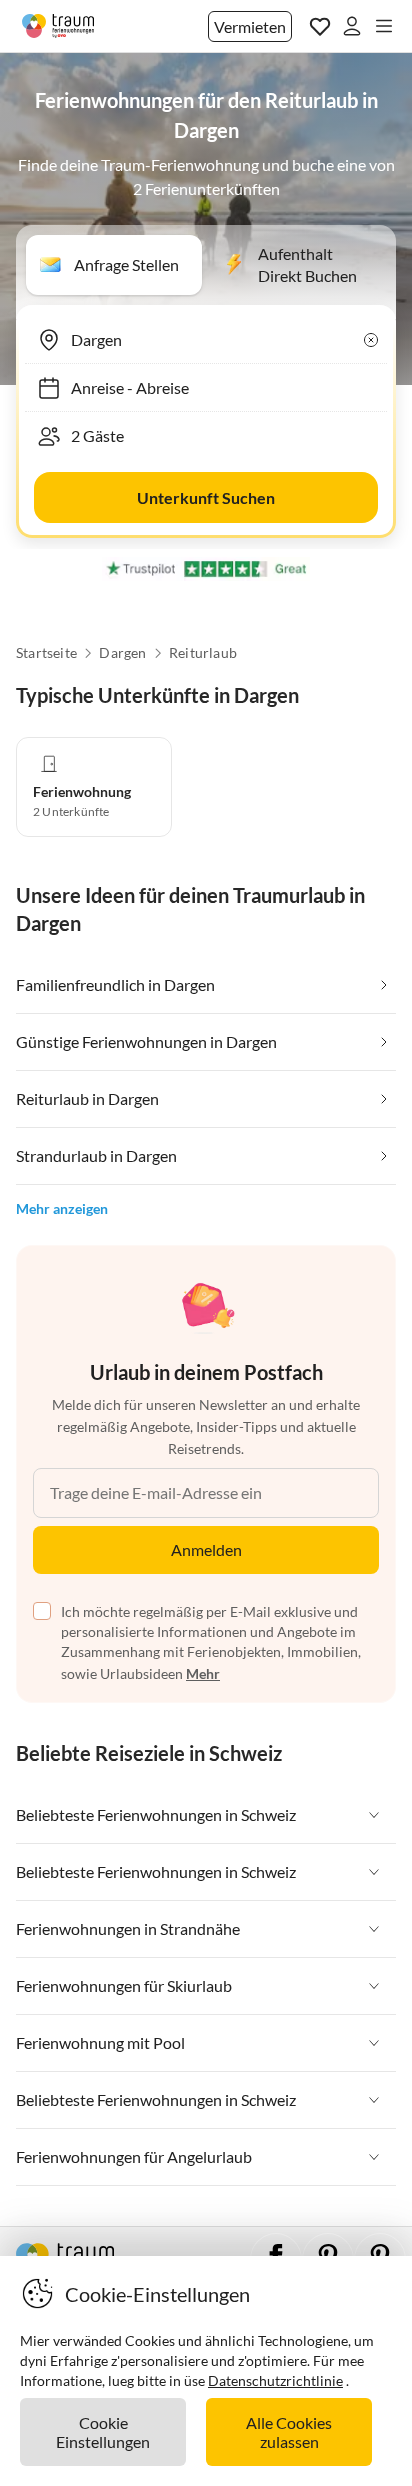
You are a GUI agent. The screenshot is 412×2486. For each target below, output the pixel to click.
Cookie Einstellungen (103, 2432)
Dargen (122, 653)
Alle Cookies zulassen (289, 2432)
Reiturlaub (203, 653)
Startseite (46, 653)
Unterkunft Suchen (206, 497)
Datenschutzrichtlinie (275, 2380)
